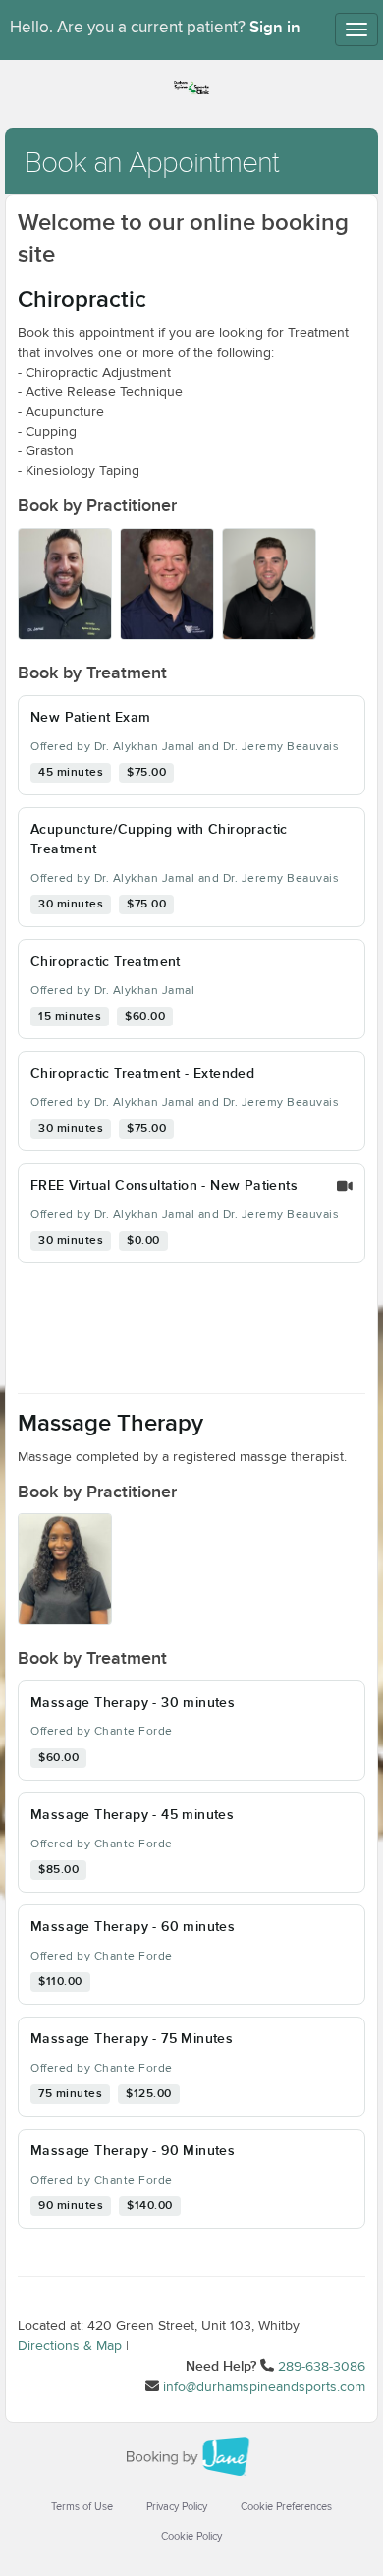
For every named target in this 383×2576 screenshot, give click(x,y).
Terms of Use (82, 2507)
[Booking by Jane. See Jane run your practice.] (191, 2457)
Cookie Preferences (286, 2507)
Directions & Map (70, 2346)
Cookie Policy (191, 2536)
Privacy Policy (177, 2507)
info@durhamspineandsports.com (264, 2387)
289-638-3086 (322, 2367)
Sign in (275, 28)
